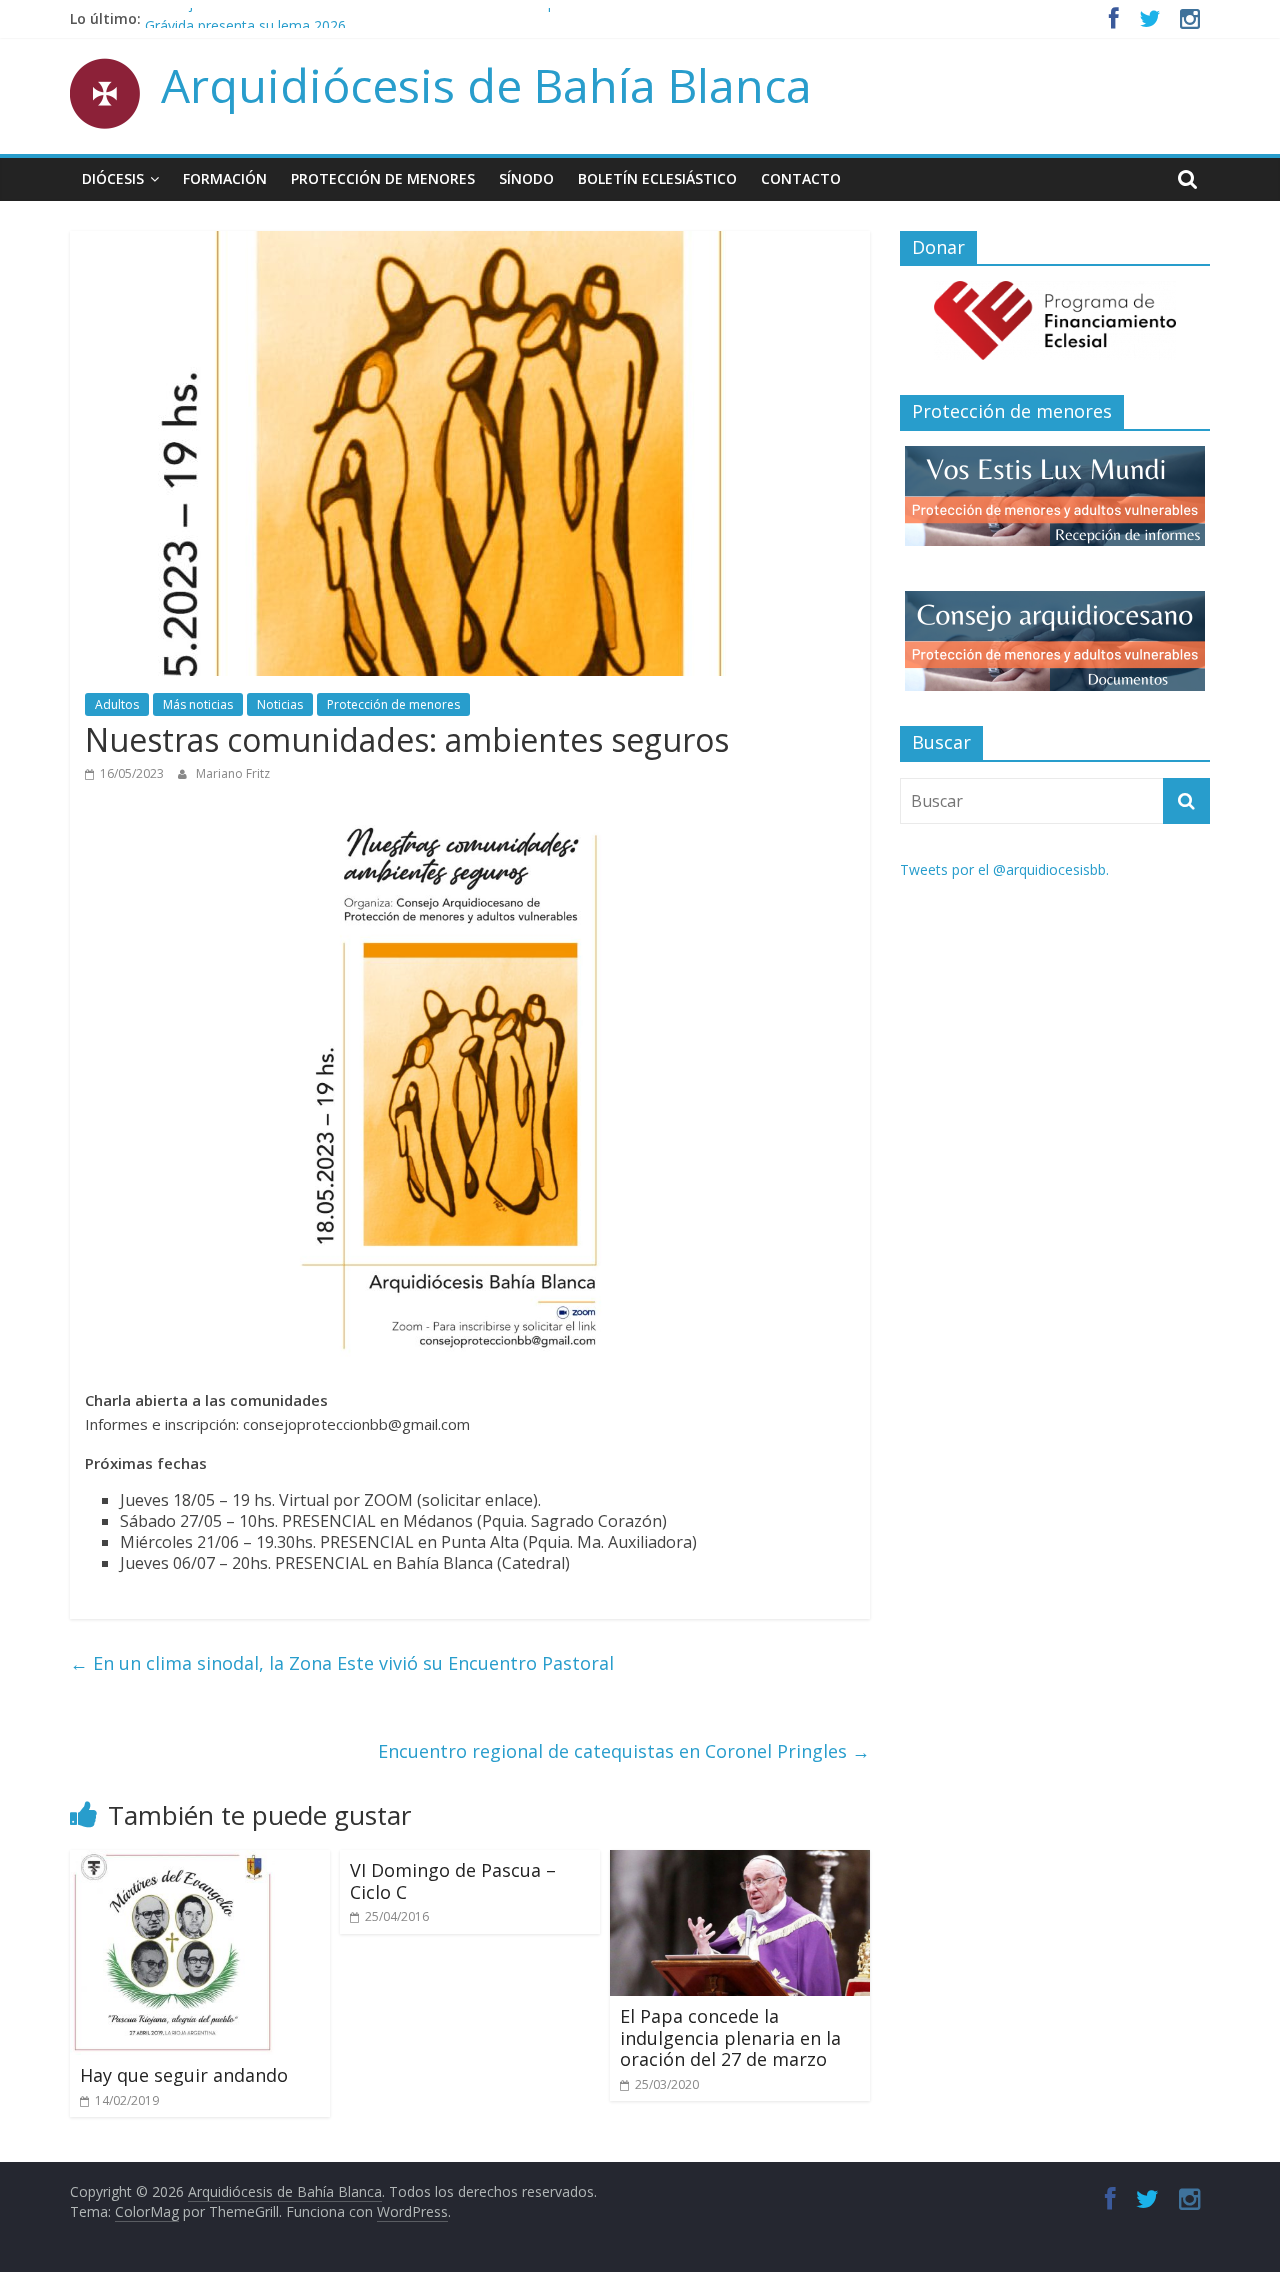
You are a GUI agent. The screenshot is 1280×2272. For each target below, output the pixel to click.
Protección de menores (383, 178)
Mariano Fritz (233, 773)
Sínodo (526, 178)
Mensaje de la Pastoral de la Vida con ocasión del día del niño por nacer (377, 18)
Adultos (117, 704)
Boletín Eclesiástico (657, 178)
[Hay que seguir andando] (172, 1862)
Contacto (801, 178)
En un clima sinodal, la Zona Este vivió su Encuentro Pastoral (342, 1663)
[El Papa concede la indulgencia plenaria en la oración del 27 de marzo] (740, 1862)
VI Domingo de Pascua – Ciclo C (453, 1881)
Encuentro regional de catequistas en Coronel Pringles (624, 1751)
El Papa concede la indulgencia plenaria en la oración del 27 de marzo (730, 2037)
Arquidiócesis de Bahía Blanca (486, 85)
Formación (225, 178)
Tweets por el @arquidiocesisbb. (1004, 869)
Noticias (280, 704)
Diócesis (113, 178)
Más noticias (198, 704)
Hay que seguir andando (184, 2075)
